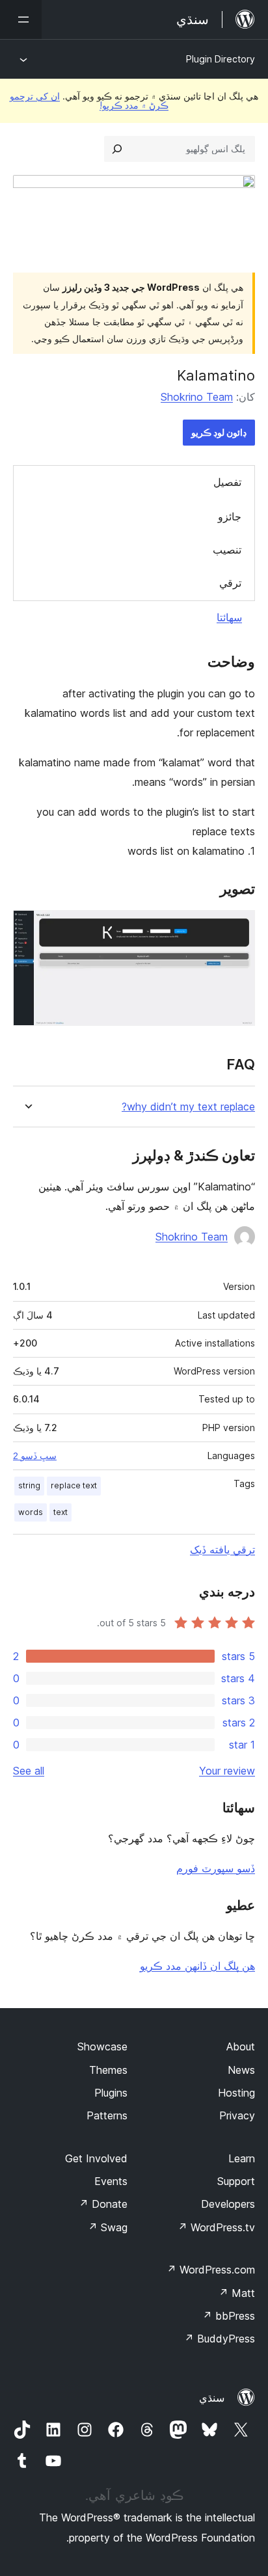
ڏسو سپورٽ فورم (216, 1868)
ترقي (230, 583)
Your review (227, 1771)
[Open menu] (21, 20)
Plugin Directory (221, 59)
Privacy (237, 2115)
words (31, 1512)
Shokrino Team (197, 397)
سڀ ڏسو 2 (35, 1456)
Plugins (111, 2093)
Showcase (102, 2046)
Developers (228, 2204)
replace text (74, 1485)
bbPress (229, 2316)
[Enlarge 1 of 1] (237, 928)
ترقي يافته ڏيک (222, 1550)
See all (29, 1771)
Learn (242, 2158)
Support (236, 2181)
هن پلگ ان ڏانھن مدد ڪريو (197, 1966)
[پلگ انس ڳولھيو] (117, 149)
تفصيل (227, 482)
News (241, 2070)
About (241, 2046)
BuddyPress (220, 2339)
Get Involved (96, 2158)
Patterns (107, 2115)
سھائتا (229, 617)
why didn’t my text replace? (188, 1107)
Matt (237, 2293)
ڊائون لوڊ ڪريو (219, 432)
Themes (108, 2070)
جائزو (230, 517)
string (29, 1485)
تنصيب (227, 550)
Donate (103, 2204)
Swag (108, 2227)
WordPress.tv (216, 2227)
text (60, 1512)
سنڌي (212, 2398)
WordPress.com (211, 2270)
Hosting (236, 2093)
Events (111, 2181)
